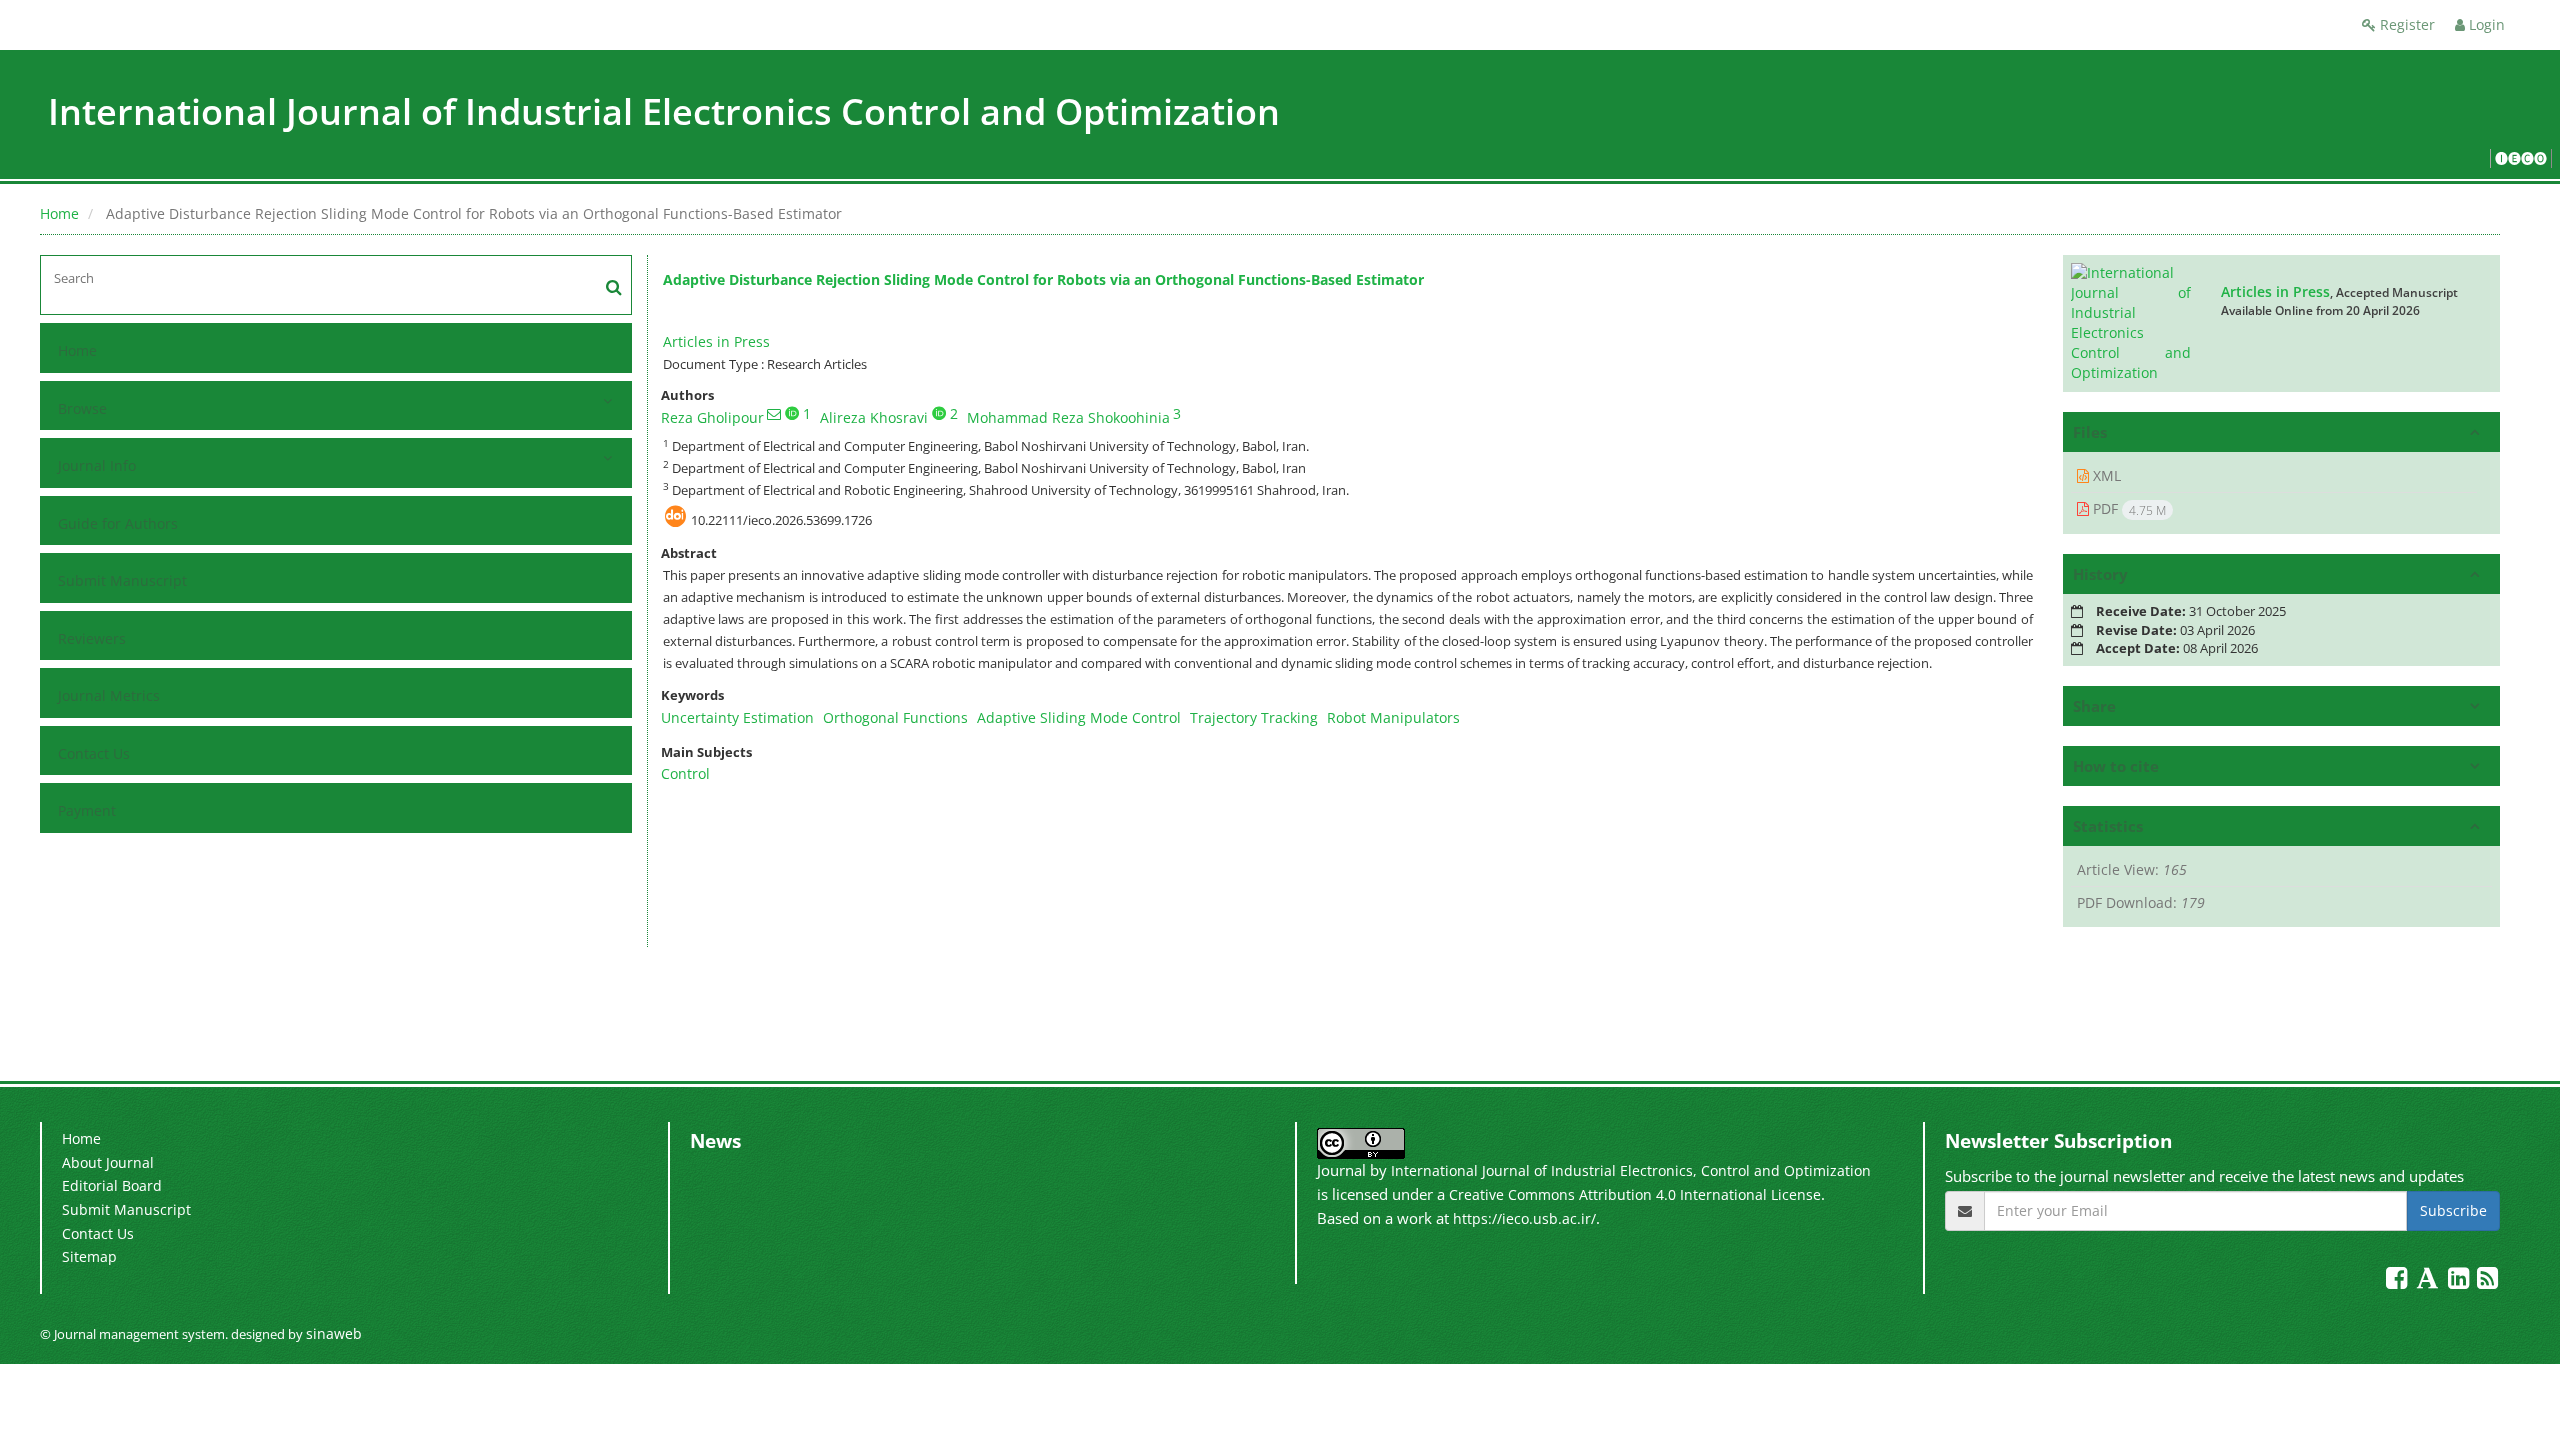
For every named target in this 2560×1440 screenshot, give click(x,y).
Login (2485, 24)
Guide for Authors (118, 523)
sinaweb (334, 1333)
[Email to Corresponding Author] (774, 414)
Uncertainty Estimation (737, 717)
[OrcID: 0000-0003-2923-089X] (792, 413)
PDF (2127, 509)
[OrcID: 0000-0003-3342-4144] (939, 413)
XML (2105, 475)
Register (2405, 24)
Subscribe (2453, 1210)
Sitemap (89, 1256)
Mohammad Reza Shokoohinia (1068, 417)
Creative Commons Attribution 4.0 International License (1635, 1194)
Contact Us (94, 753)
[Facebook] (2398, 1281)
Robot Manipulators (1393, 717)
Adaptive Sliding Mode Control (1079, 717)
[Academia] (2429, 1281)
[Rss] (2487, 1281)
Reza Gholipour (712, 417)
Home (59, 213)
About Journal (108, 1162)
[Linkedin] (2460, 1281)
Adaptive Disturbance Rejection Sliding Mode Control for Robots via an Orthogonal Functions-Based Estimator (1043, 279)
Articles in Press (716, 341)
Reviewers (92, 638)
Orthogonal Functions (895, 717)
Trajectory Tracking (1254, 717)
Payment (87, 810)
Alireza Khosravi (874, 417)
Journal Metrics (109, 695)
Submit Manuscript (122, 580)
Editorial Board (112, 1185)
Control (685, 773)
